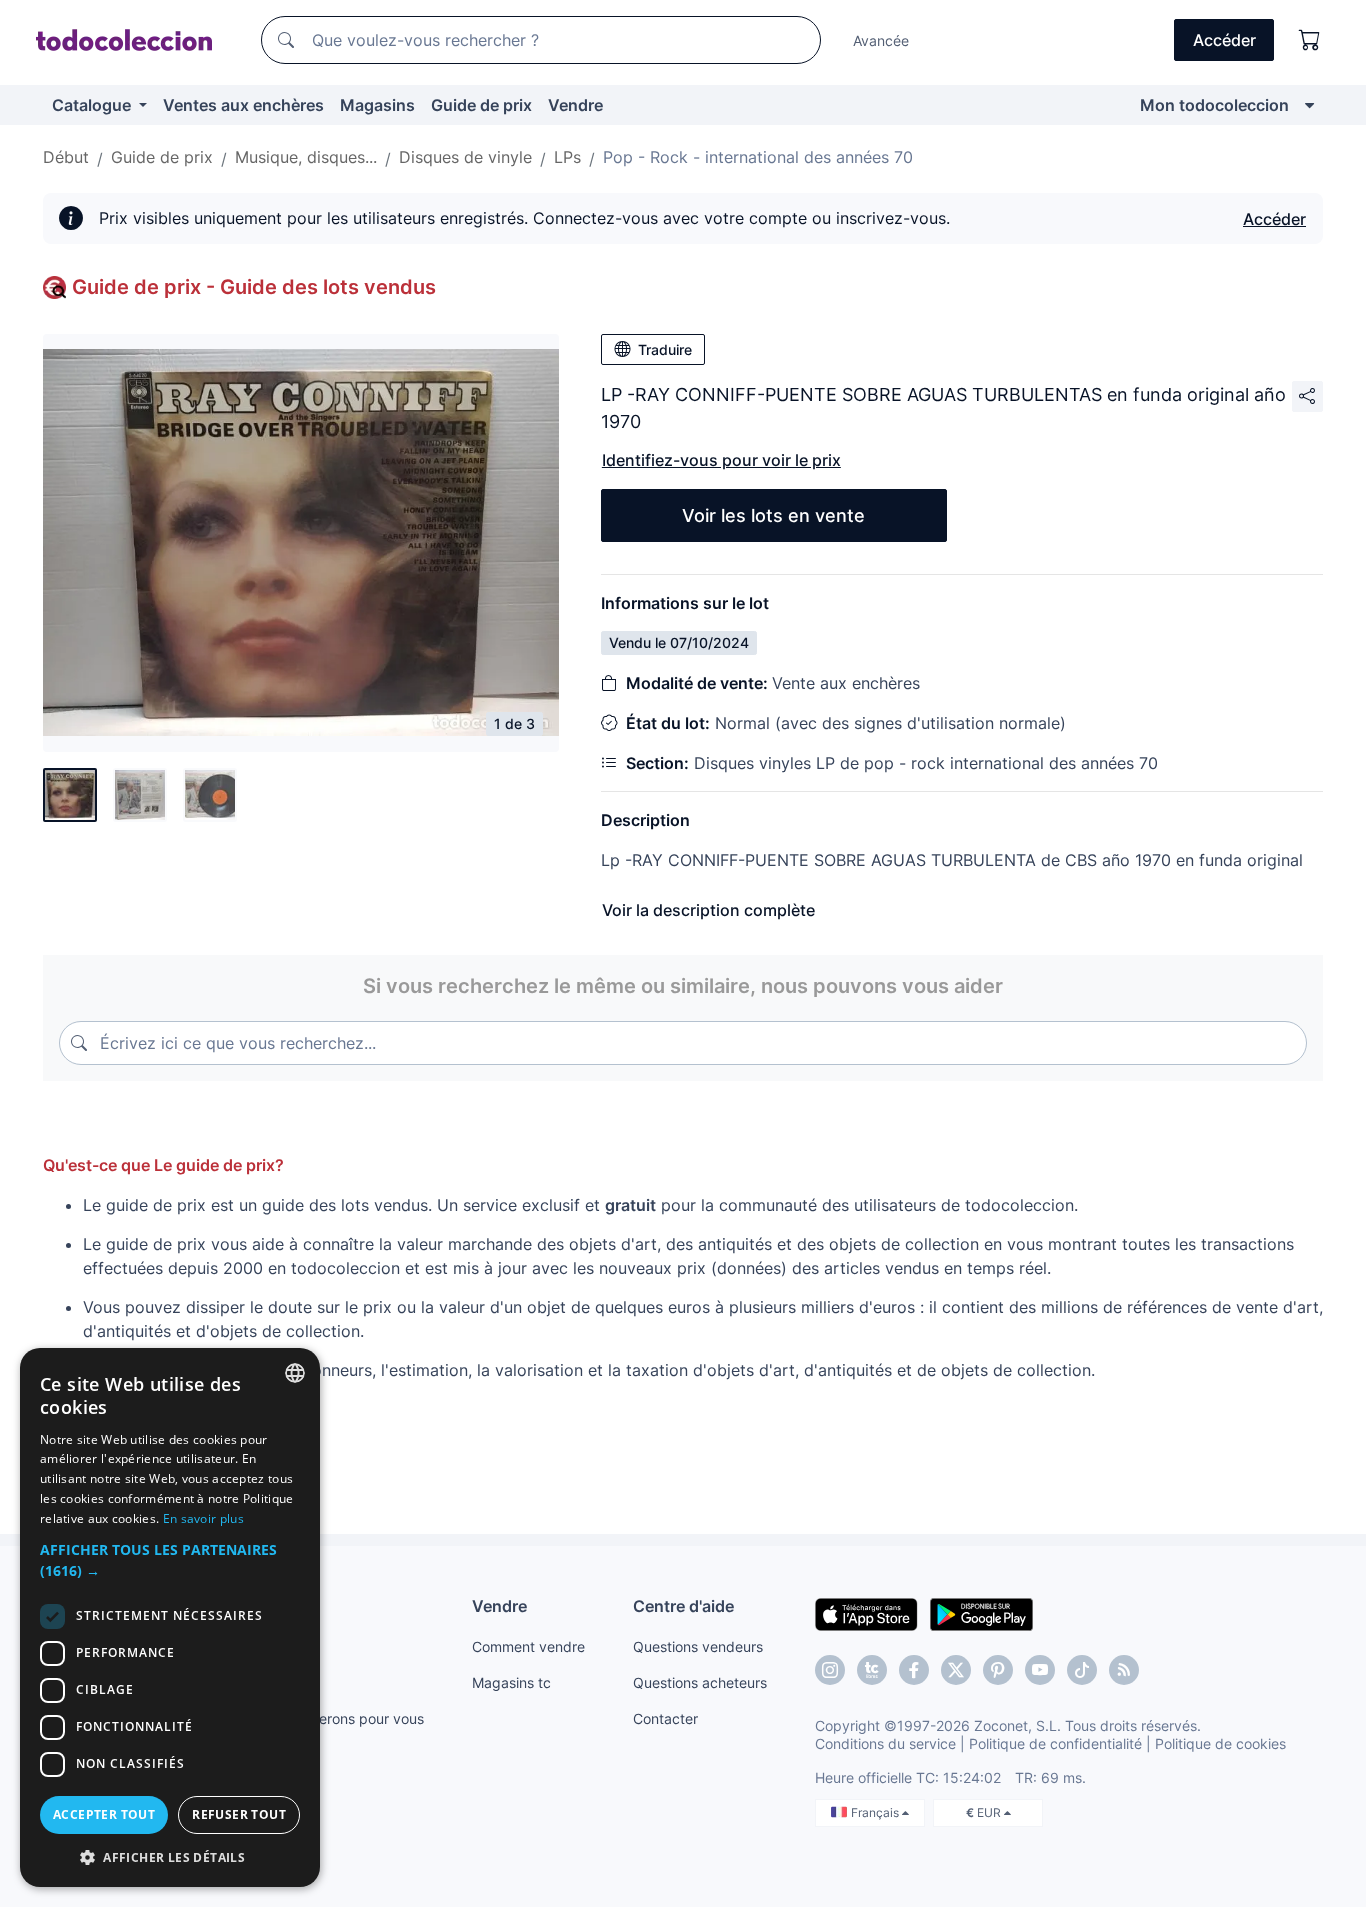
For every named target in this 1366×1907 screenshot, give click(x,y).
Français (876, 1812)
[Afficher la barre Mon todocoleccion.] (1309, 105)
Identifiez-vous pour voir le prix (721, 460)
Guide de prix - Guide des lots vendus (254, 287)
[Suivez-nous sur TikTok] (1082, 1670)
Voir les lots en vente (773, 515)
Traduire (665, 349)
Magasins (377, 105)
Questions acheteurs (700, 1682)
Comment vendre (528, 1646)
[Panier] (1310, 40)
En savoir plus (203, 1518)
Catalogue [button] (93, 105)
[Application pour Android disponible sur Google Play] (981, 1613)
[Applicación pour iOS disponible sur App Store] (866, 1613)
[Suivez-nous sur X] (956, 1670)
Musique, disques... (306, 157)
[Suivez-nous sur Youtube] (1040, 1670)
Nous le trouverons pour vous (328, 1718)
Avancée (881, 40)
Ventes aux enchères (243, 105)
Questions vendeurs (698, 1646)
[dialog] (170, 1617)
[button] (170, 1560)
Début (66, 157)
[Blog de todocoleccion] (1124, 1670)
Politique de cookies (1220, 1743)
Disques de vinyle (465, 157)
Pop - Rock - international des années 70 (758, 157)
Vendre (575, 105)
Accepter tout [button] (104, 1814)
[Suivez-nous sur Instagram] (830, 1670)
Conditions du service (885, 1743)
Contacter (665, 1718)
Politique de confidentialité (1055, 1743)
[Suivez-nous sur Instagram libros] (872, 1670)
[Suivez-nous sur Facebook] (914, 1670)
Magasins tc (511, 1682)
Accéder (1274, 219)
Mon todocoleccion (1214, 105)
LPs (567, 157)
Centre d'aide (683, 1606)
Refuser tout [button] (239, 1814)
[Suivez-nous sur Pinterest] (998, 1670)
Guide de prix (481, 105)
